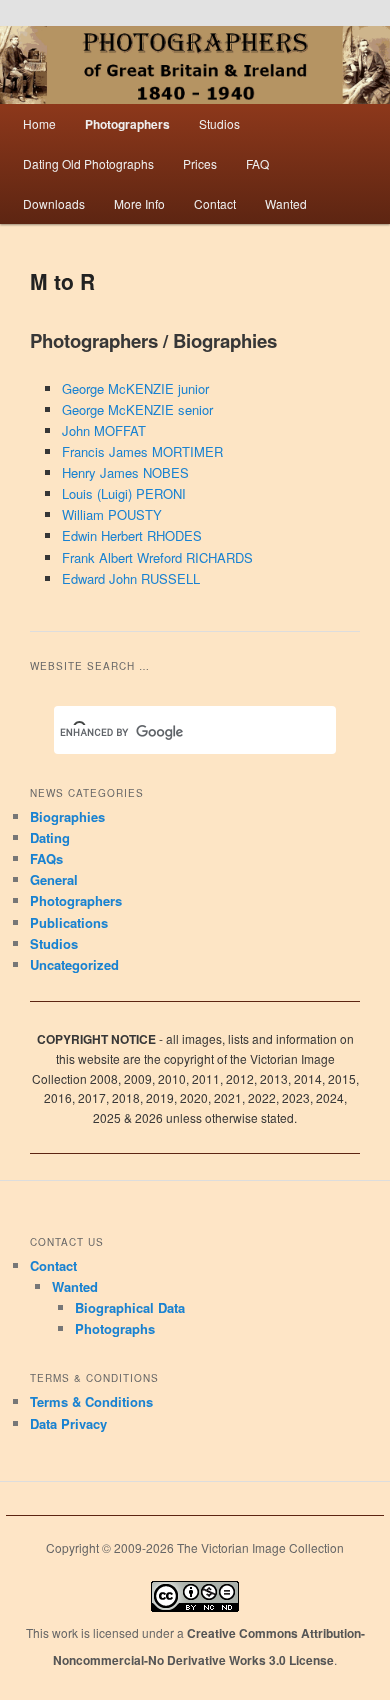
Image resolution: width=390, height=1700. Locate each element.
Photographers (127, 124)
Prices (200, 163)
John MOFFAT (104, 430)
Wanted (286, 203)
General (54, 879)
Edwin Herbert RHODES (132, 535)
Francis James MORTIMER (142, 451)
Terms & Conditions (91, 1401)
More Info (139, 203)
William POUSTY (112, 514)
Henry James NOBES (125, 472)
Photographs (115, 1328)
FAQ (257, 163)
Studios (219, 123)
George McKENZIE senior (137, 409)
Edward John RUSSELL (131, 578)
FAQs (46, 858)
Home (39, 123)
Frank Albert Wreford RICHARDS (157, 557)
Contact (215, 203)
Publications (69, 922)
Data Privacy (68, 1423)
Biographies (67, 816)
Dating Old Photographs (88, 163)
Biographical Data (130, 1307)
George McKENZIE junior (135, 388)
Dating (50, 837)
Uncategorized (74, 964)
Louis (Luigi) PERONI (124, 493)
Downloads (54, 203)
